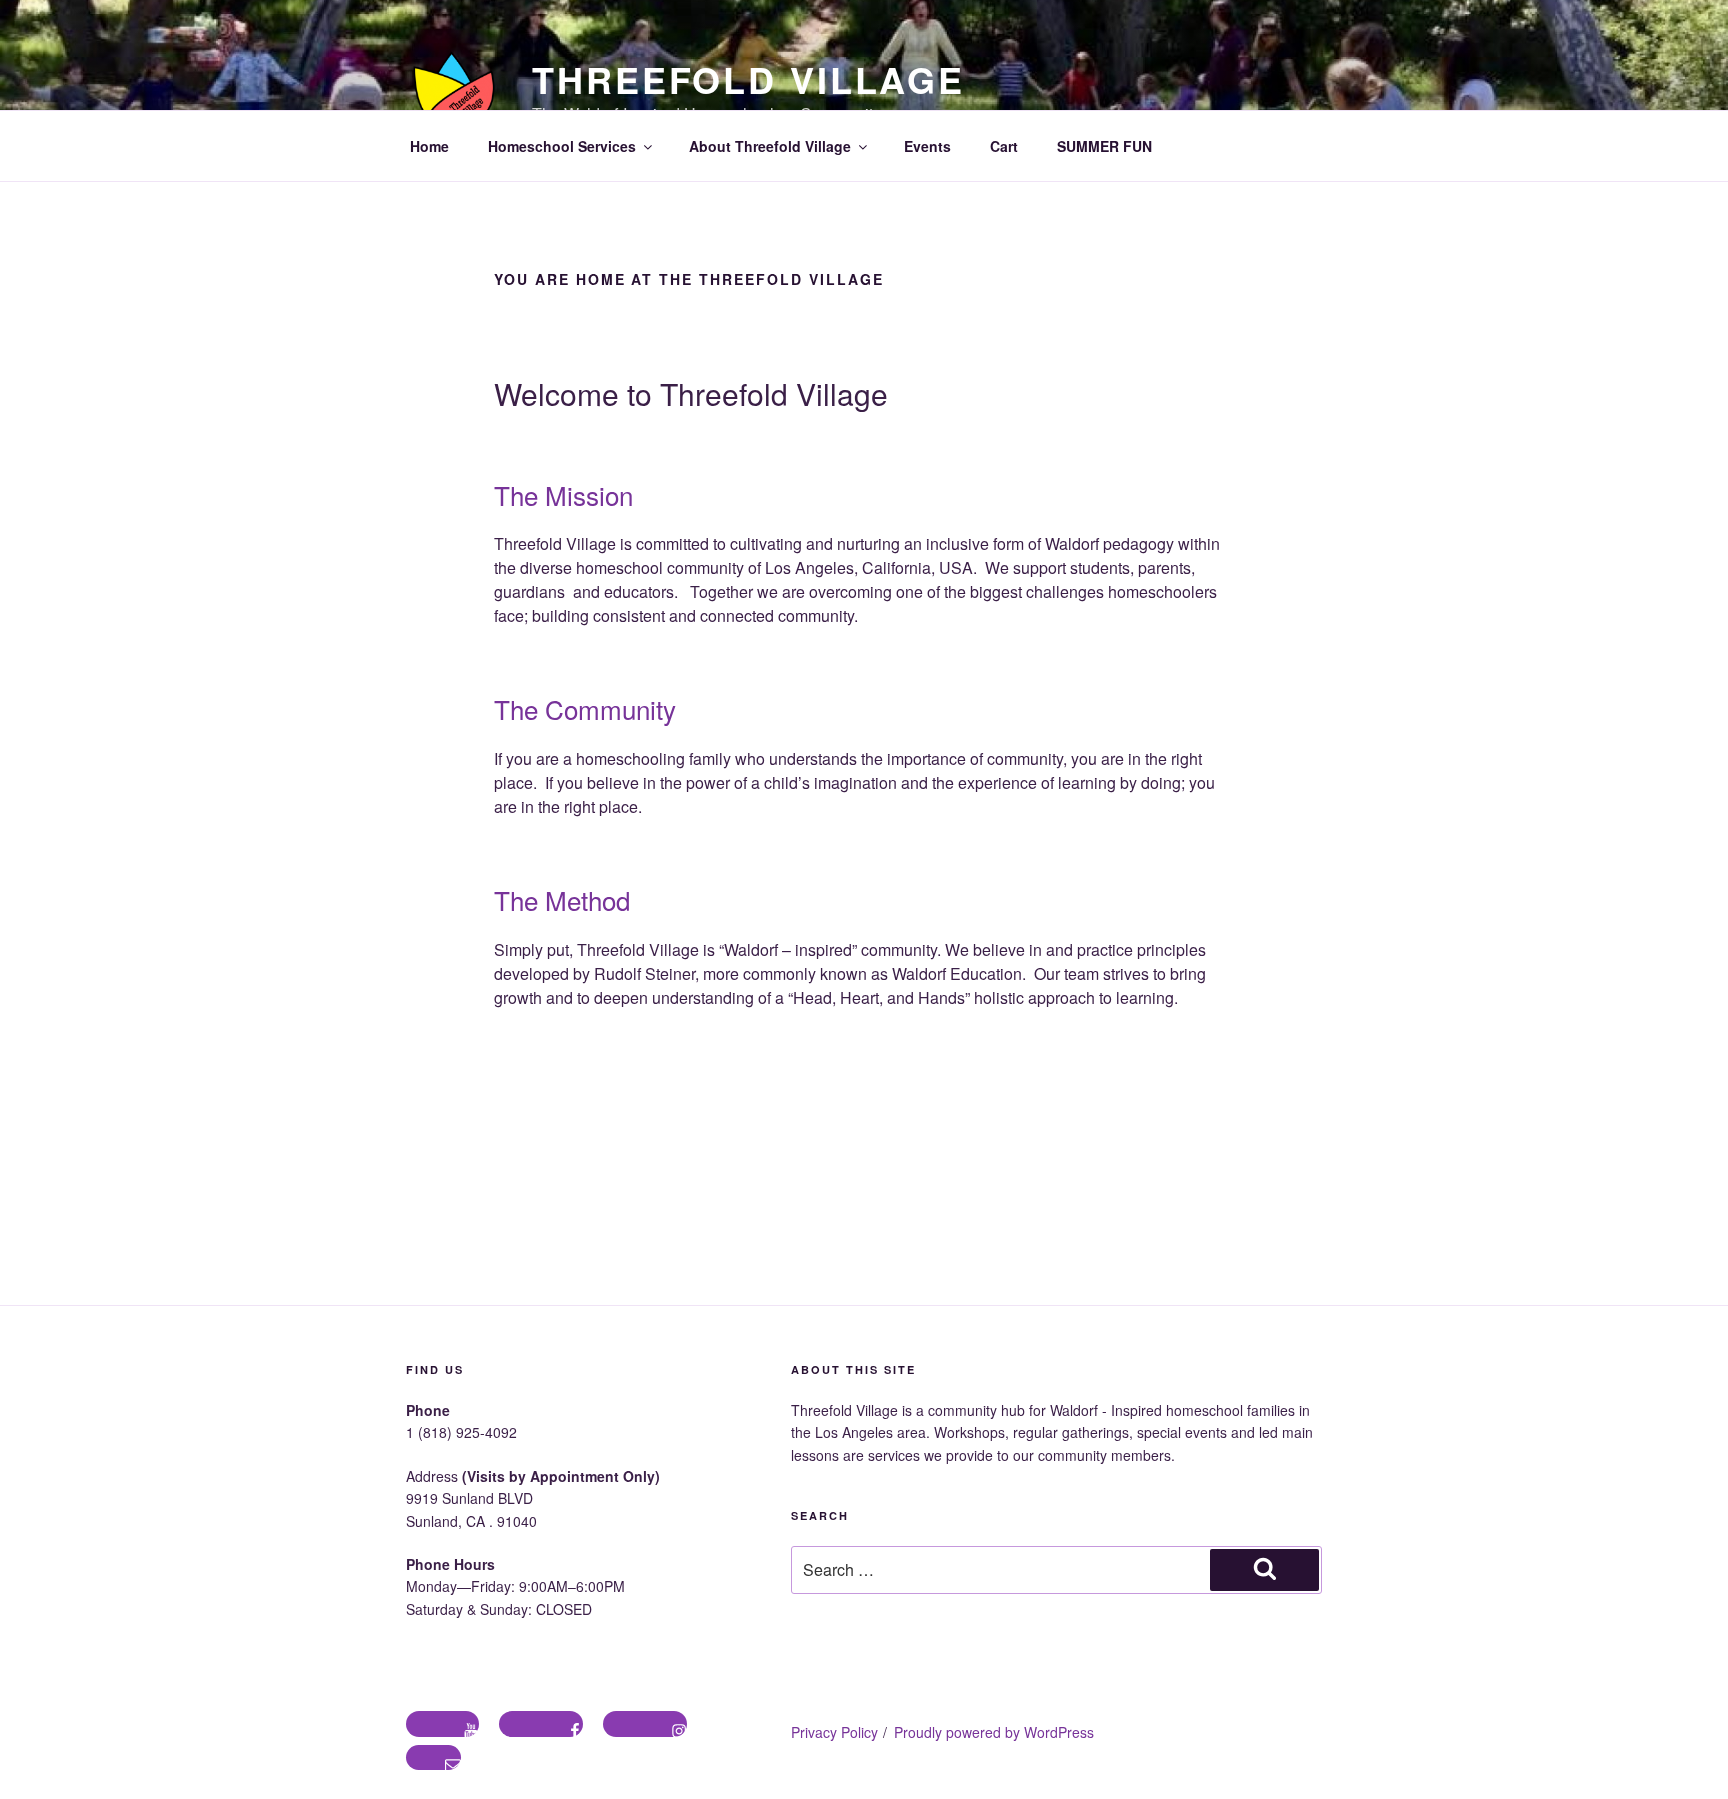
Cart (1004, 146)
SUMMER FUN (1104, 146)
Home (429, 146)
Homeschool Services (562, 146)
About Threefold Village (770, 146)
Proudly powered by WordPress (994, 1732)
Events (927, 146)
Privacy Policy (834, 1732)
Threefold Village (748, 79)
